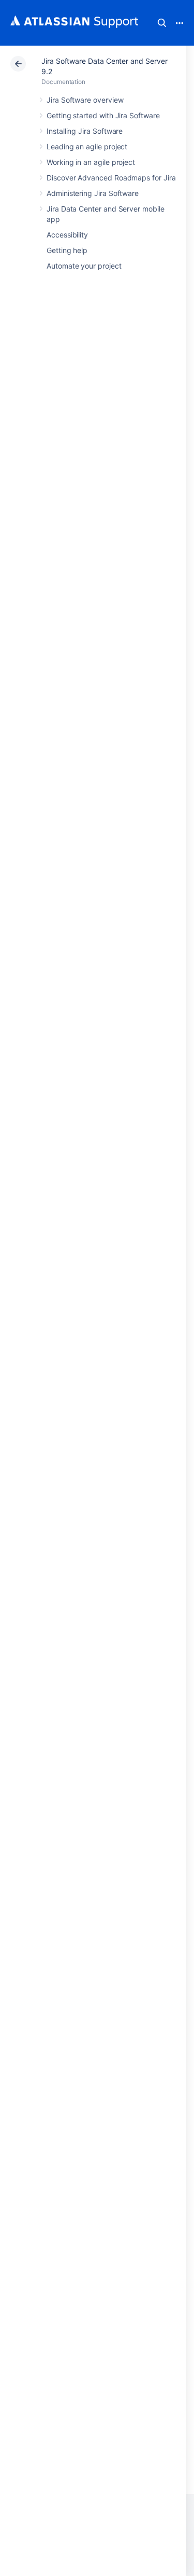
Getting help (67, 250)
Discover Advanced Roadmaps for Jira (111, 178)
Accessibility (67, 235)
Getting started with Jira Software (103, 115)
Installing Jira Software (85, 131)
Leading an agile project (87, 146)
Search (162, 23)
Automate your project (84, 266)
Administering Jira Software (93, 193)
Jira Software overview (85, 100)
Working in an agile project (91, 162)
